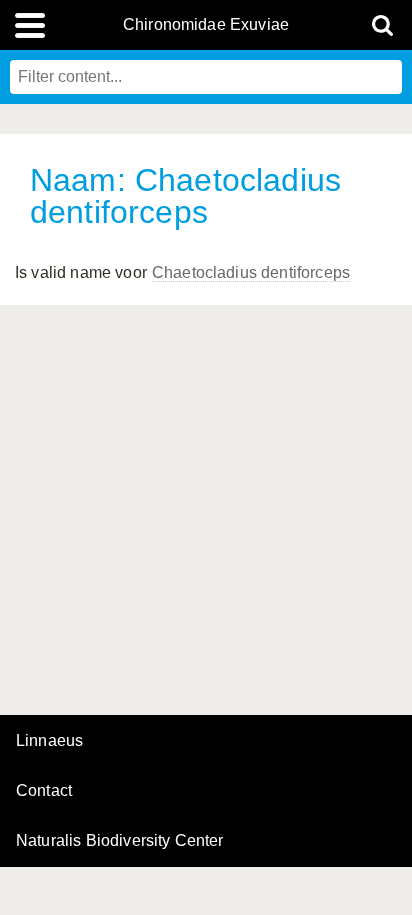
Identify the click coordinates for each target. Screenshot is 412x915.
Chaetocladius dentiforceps (251, 272)
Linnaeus (49, 741)
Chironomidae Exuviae (206, 25)
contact (44, 790)
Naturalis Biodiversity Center (120, 841)
